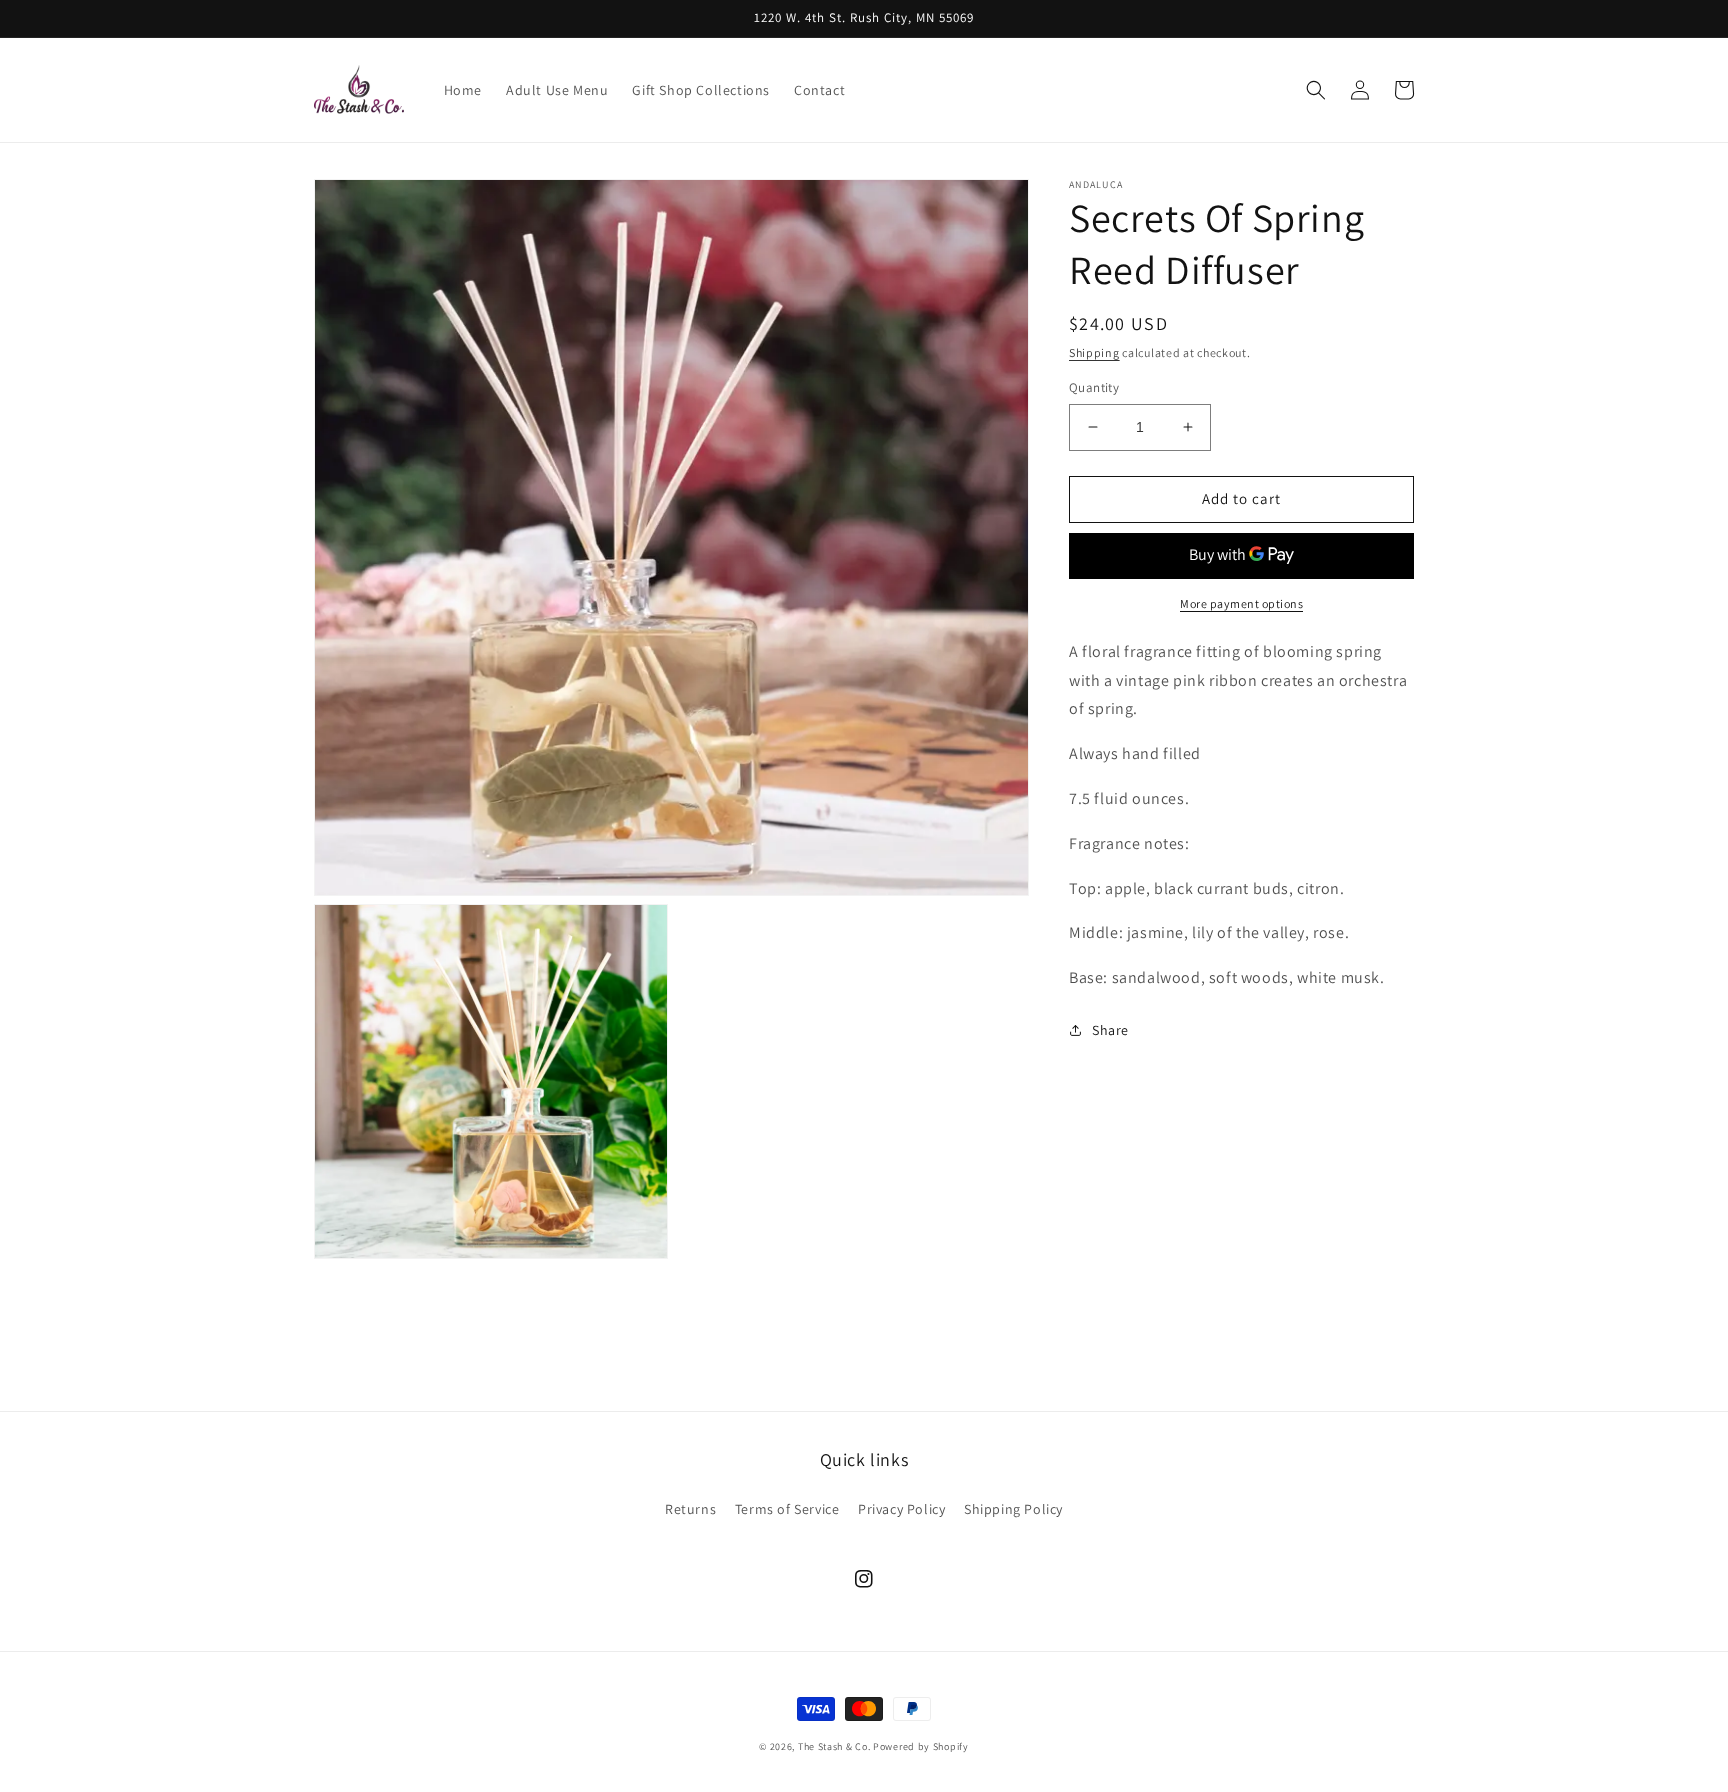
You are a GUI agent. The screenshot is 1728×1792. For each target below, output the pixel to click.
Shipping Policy (1013, 1509)
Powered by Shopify (921, 1746)
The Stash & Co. (834, 1746)
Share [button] (1110, 1030)
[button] (1316, 90)
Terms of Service (787, 1509)
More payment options (1241, 603)
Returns (690, 1509)
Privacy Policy (901, 1509)
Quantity (1094, 387)
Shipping (1094, 352)
